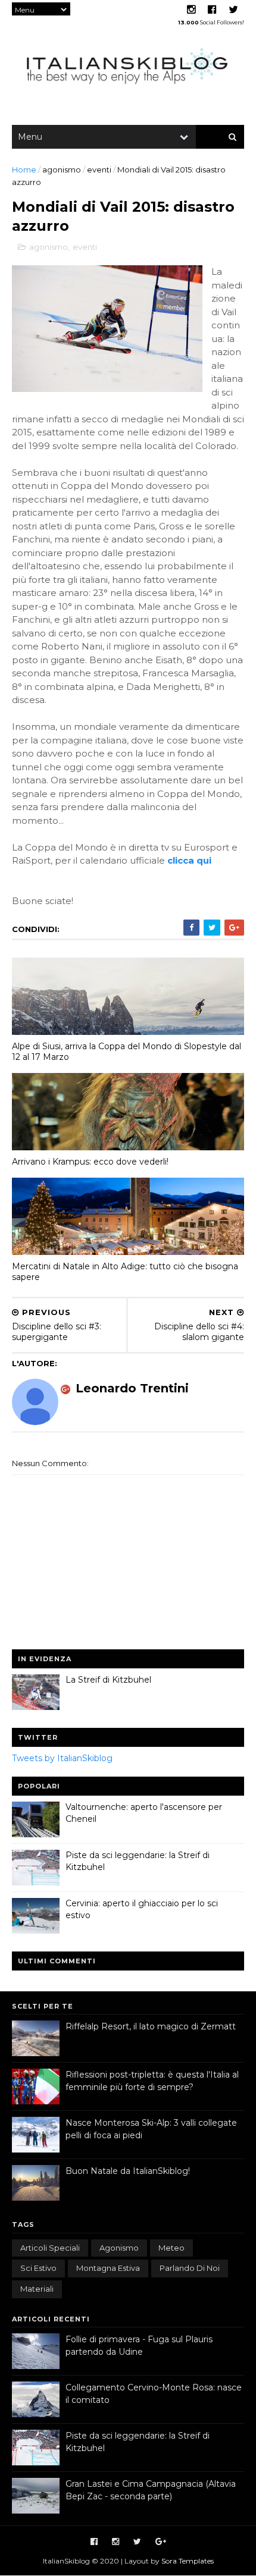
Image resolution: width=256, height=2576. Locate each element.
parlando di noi (190, 2268)
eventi (99, 170)
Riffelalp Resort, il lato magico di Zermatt (151, 2026)
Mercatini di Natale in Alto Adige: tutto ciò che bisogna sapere (125, 1272)
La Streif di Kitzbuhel (108, 1680)
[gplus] (161, 2542)
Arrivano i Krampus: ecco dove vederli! (90, 1162)
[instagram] (191, 10)
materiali (37, 2289)
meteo (171, 2248)
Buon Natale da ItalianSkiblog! (128, 2171)
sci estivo (38, 2268)
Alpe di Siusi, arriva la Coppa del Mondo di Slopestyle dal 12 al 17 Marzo (127, 1052)
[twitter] (233, 10)
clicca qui (189, 860)
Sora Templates (188, 2561)
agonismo (62, 170)
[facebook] (212, 10)
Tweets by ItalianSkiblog (62, 1758)
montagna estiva (108, 2268)
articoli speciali (50, 2248)
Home (24, 170)
